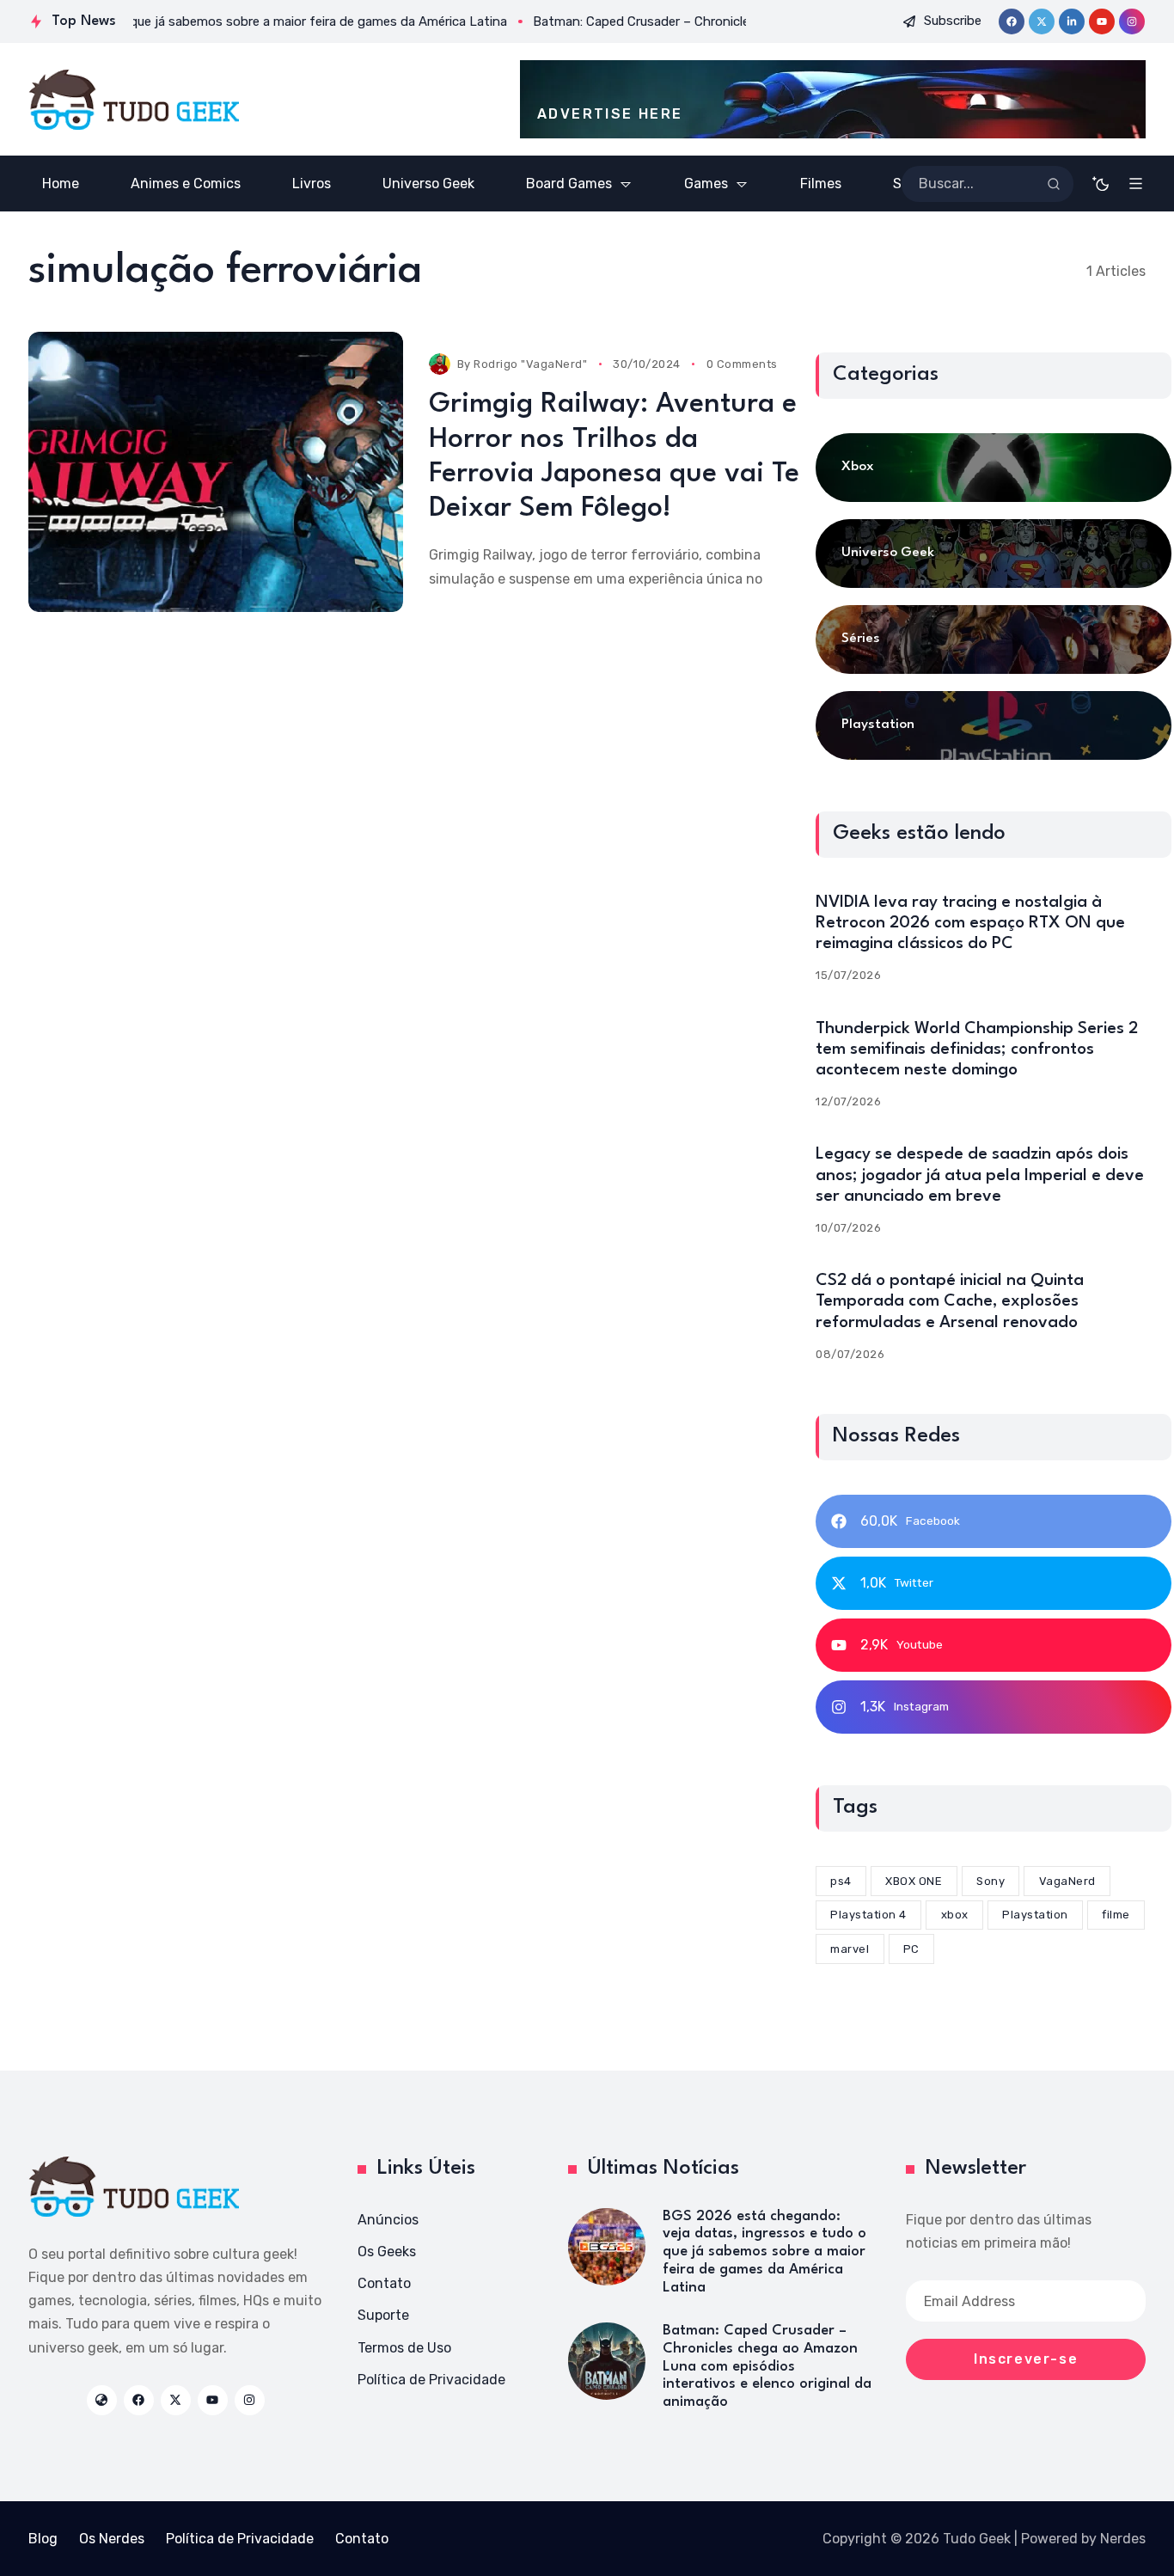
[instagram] (1132, 21)
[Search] (1054, 184)
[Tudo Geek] (134, 100)
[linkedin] (1072, 21)
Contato (384, 2283)
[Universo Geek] (994, 554)
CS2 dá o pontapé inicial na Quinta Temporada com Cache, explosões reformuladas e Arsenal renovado (950, 1301)
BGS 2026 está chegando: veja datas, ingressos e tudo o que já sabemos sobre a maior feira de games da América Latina (764, 2252)
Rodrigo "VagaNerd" (530, 364)
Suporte (383, 2315)
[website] (102, 2400)
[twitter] (1042, 21)
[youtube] (1102, 21)
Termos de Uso (404, 2348)
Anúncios (388, 2220)
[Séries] (994, 639)
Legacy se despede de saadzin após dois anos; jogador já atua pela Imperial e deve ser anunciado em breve (980, 1175)
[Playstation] (994, 725)
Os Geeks (387, 2252)
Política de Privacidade (431, 2380)
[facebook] (1012, 21)
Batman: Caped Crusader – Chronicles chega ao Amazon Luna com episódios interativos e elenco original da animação (767, 2366)
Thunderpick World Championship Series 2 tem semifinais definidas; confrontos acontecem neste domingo (977, 1049)
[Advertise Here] (833, 99)
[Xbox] (994, 468)
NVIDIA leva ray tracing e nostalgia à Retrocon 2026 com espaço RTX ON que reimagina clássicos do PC (970, 923)
